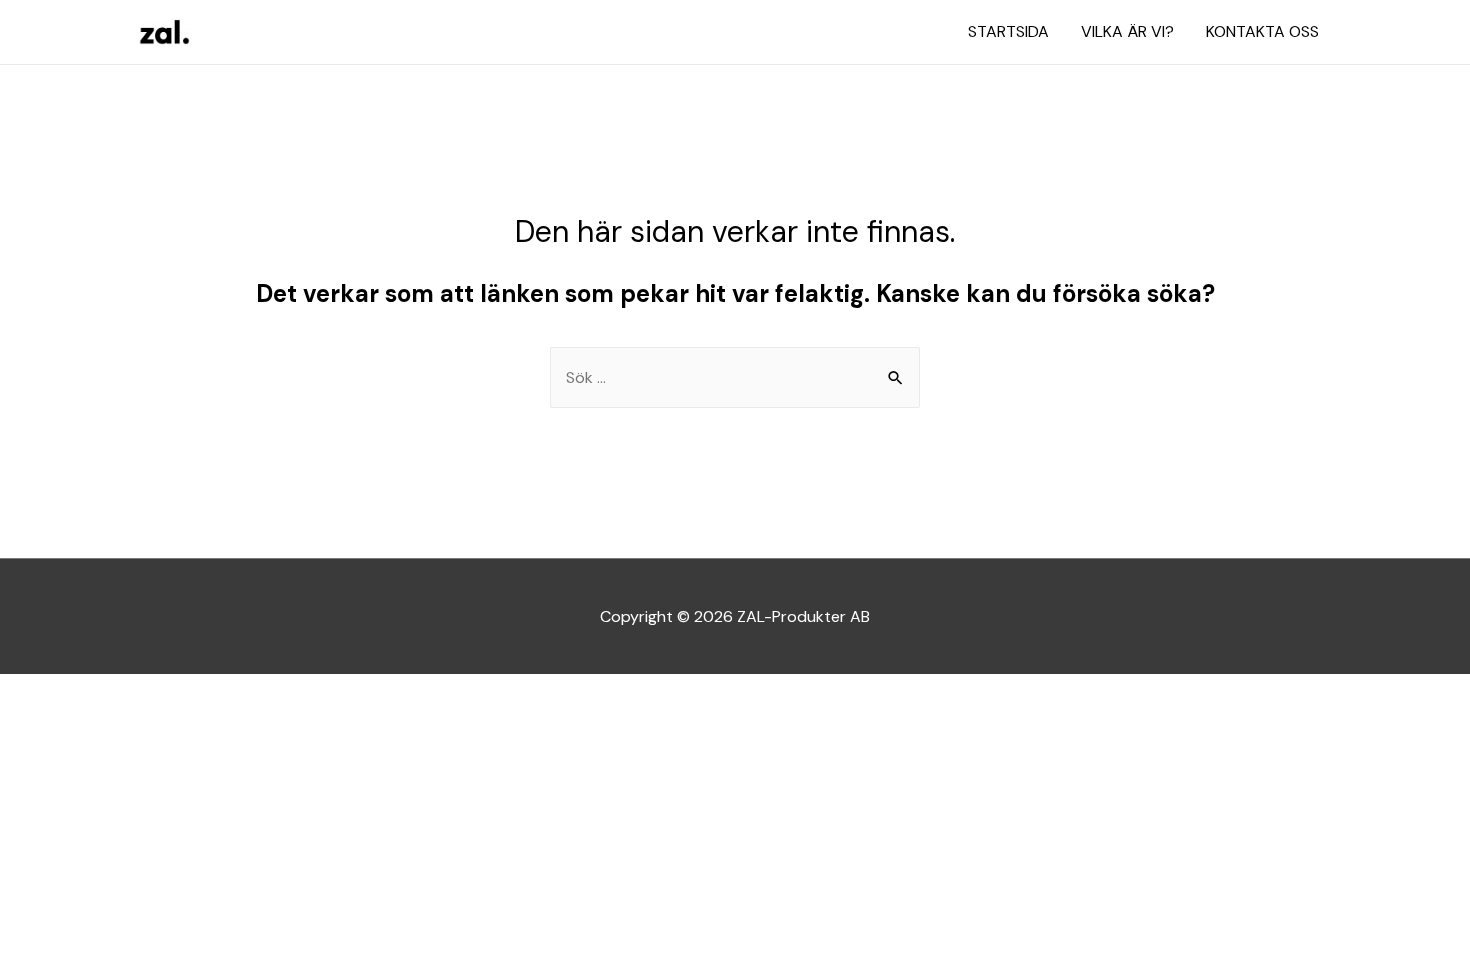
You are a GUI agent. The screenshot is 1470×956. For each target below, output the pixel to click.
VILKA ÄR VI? (1127, 31)
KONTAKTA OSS (1262, 31)
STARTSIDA (1008, 31)
